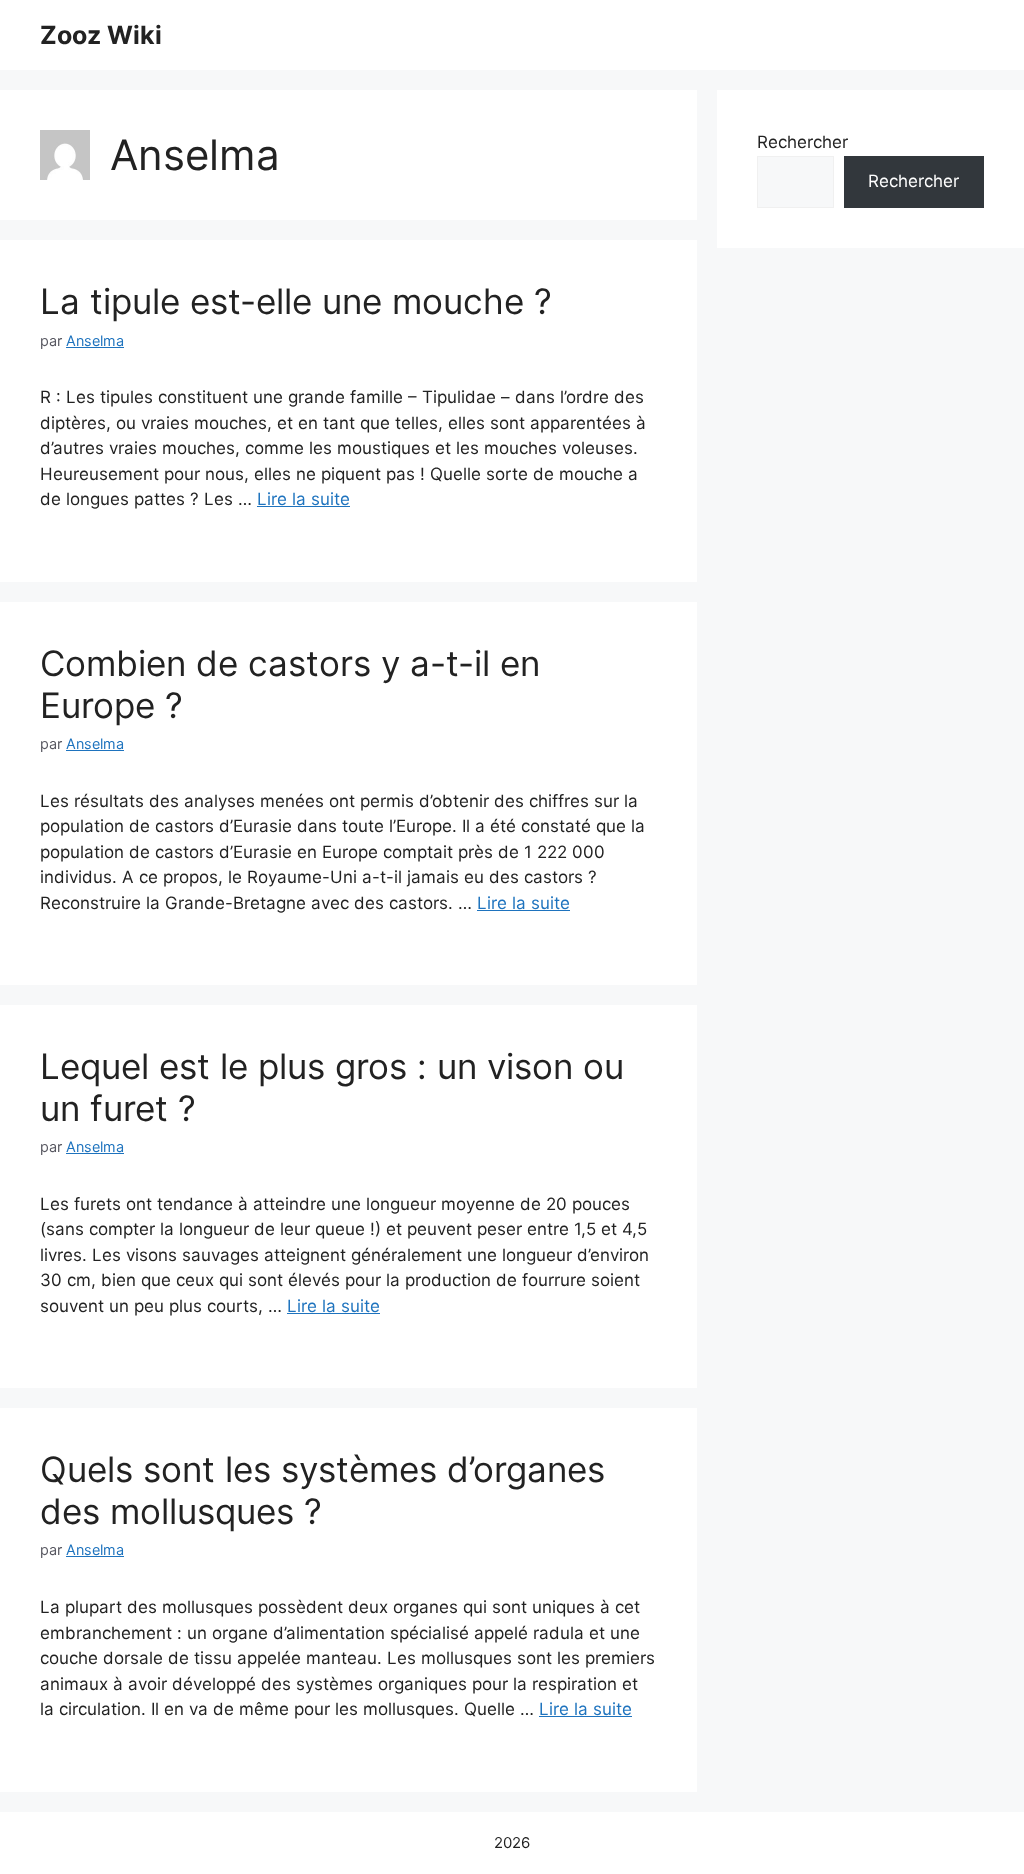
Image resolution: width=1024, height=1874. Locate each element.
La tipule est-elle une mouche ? (296, 301)
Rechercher (802, 142)
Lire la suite (303, 499)
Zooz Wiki (101, 35)
